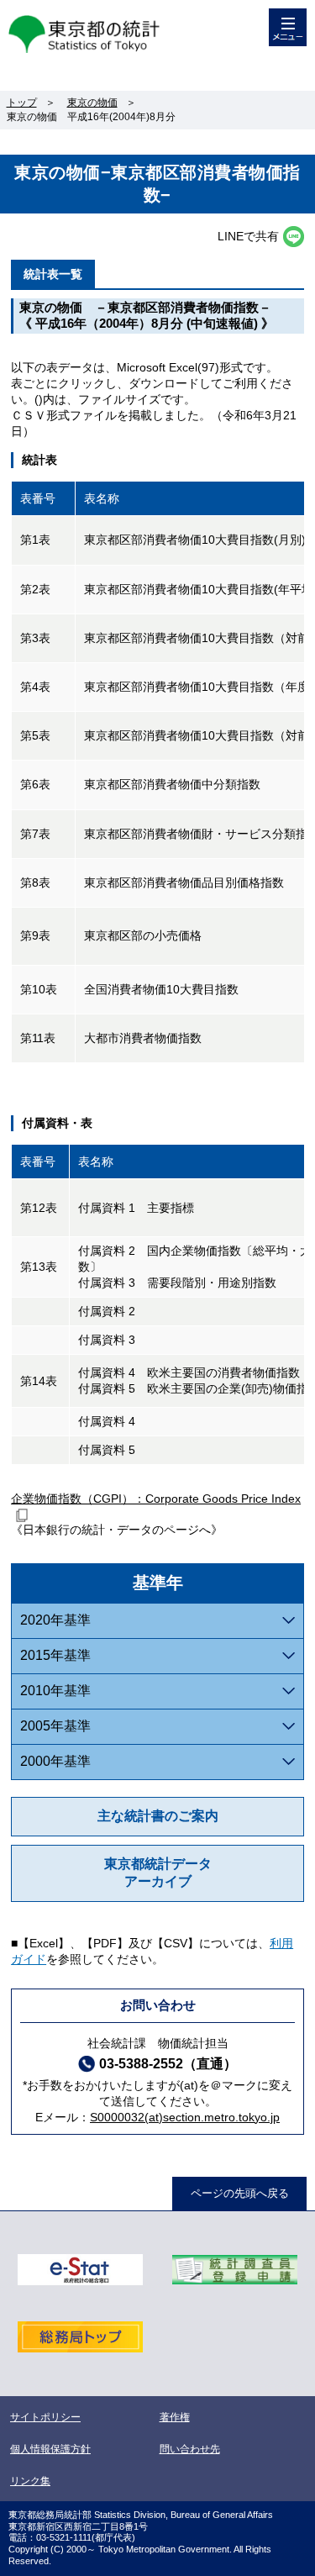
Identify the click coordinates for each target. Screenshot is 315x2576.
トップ (22, 103)
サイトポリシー (45, 2417)
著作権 (175, 2417)
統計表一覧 (53, 274)
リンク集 (30, 2481)
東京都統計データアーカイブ (158, 1873)
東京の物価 (92, 103)
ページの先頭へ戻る (240, 2193)
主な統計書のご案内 (158, 1816)
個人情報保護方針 (50, 2449)
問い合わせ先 (190, 2449)
